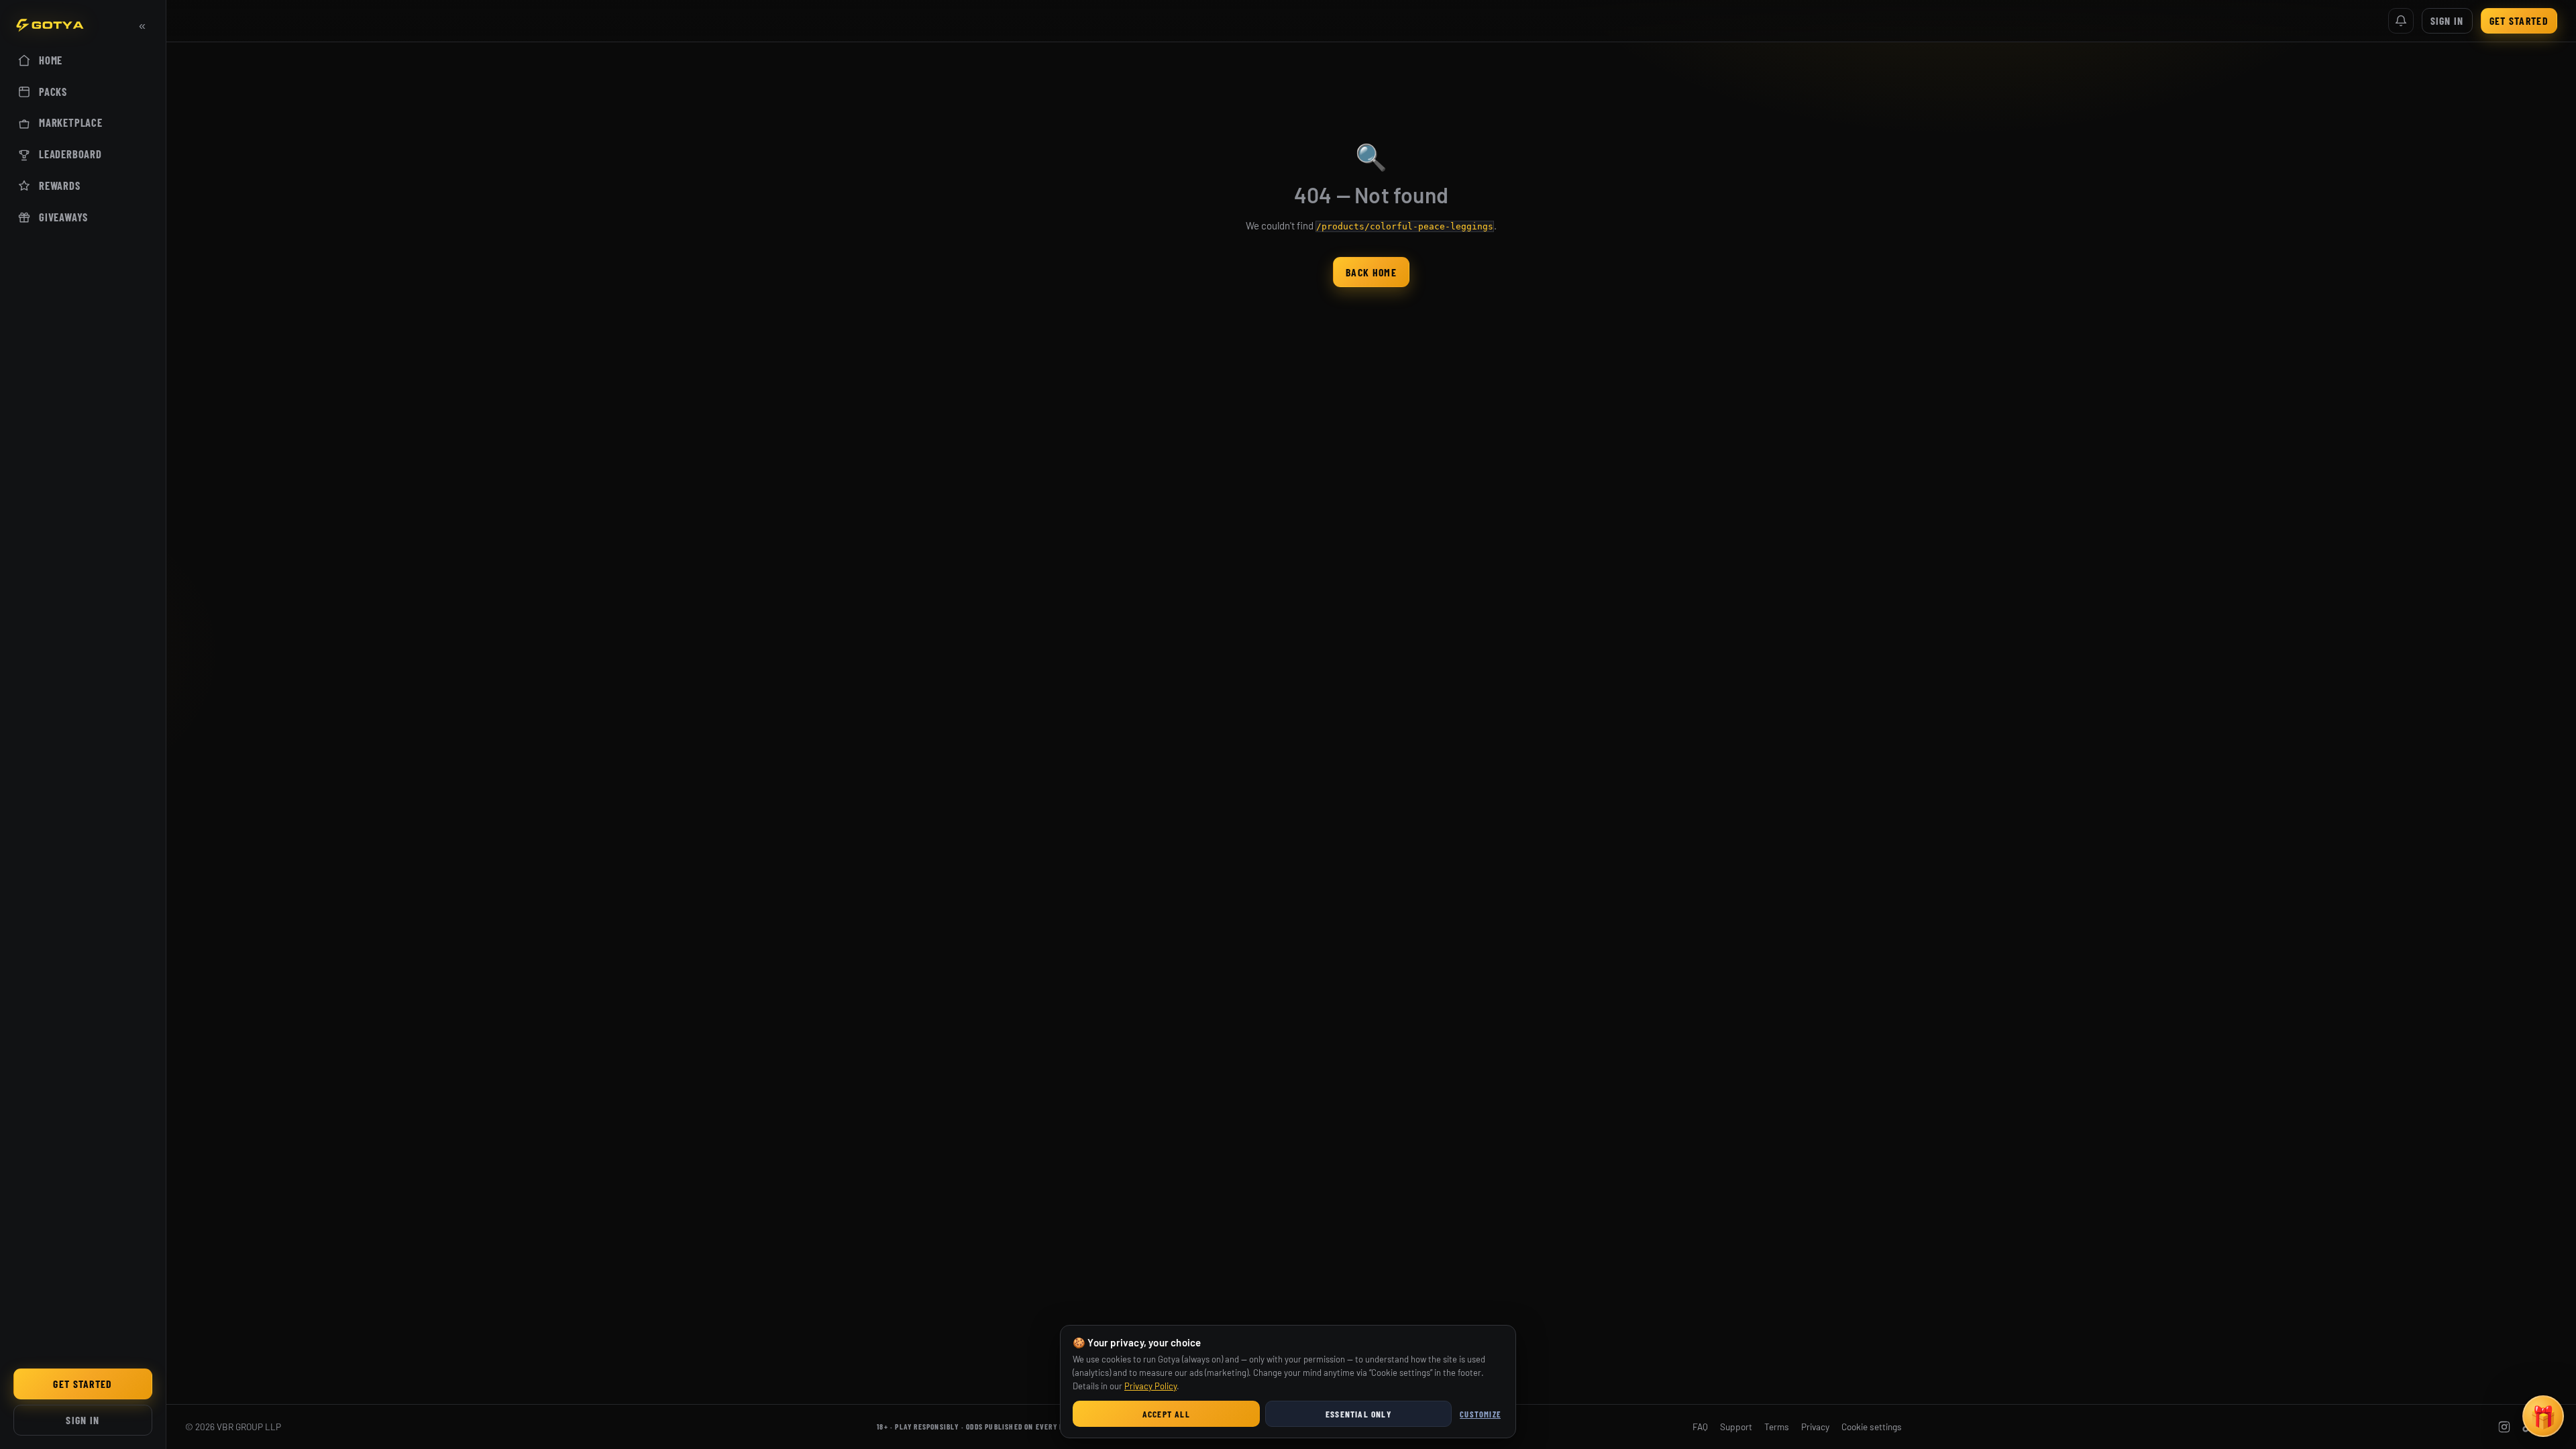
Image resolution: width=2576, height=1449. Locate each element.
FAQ (1700, 1427)
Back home (1371, 272)
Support (1736, 1427)
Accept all (1166, 1414)
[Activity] (2401, 21)
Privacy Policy (1150, 1386)
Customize (1480, 1414)
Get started (83, 1384)
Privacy (1815, 1427)
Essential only (1358, 1414)
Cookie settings (1872, 1427)
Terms (1777, 1427)
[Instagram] (2504, 1427)
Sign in (83, 1420)
